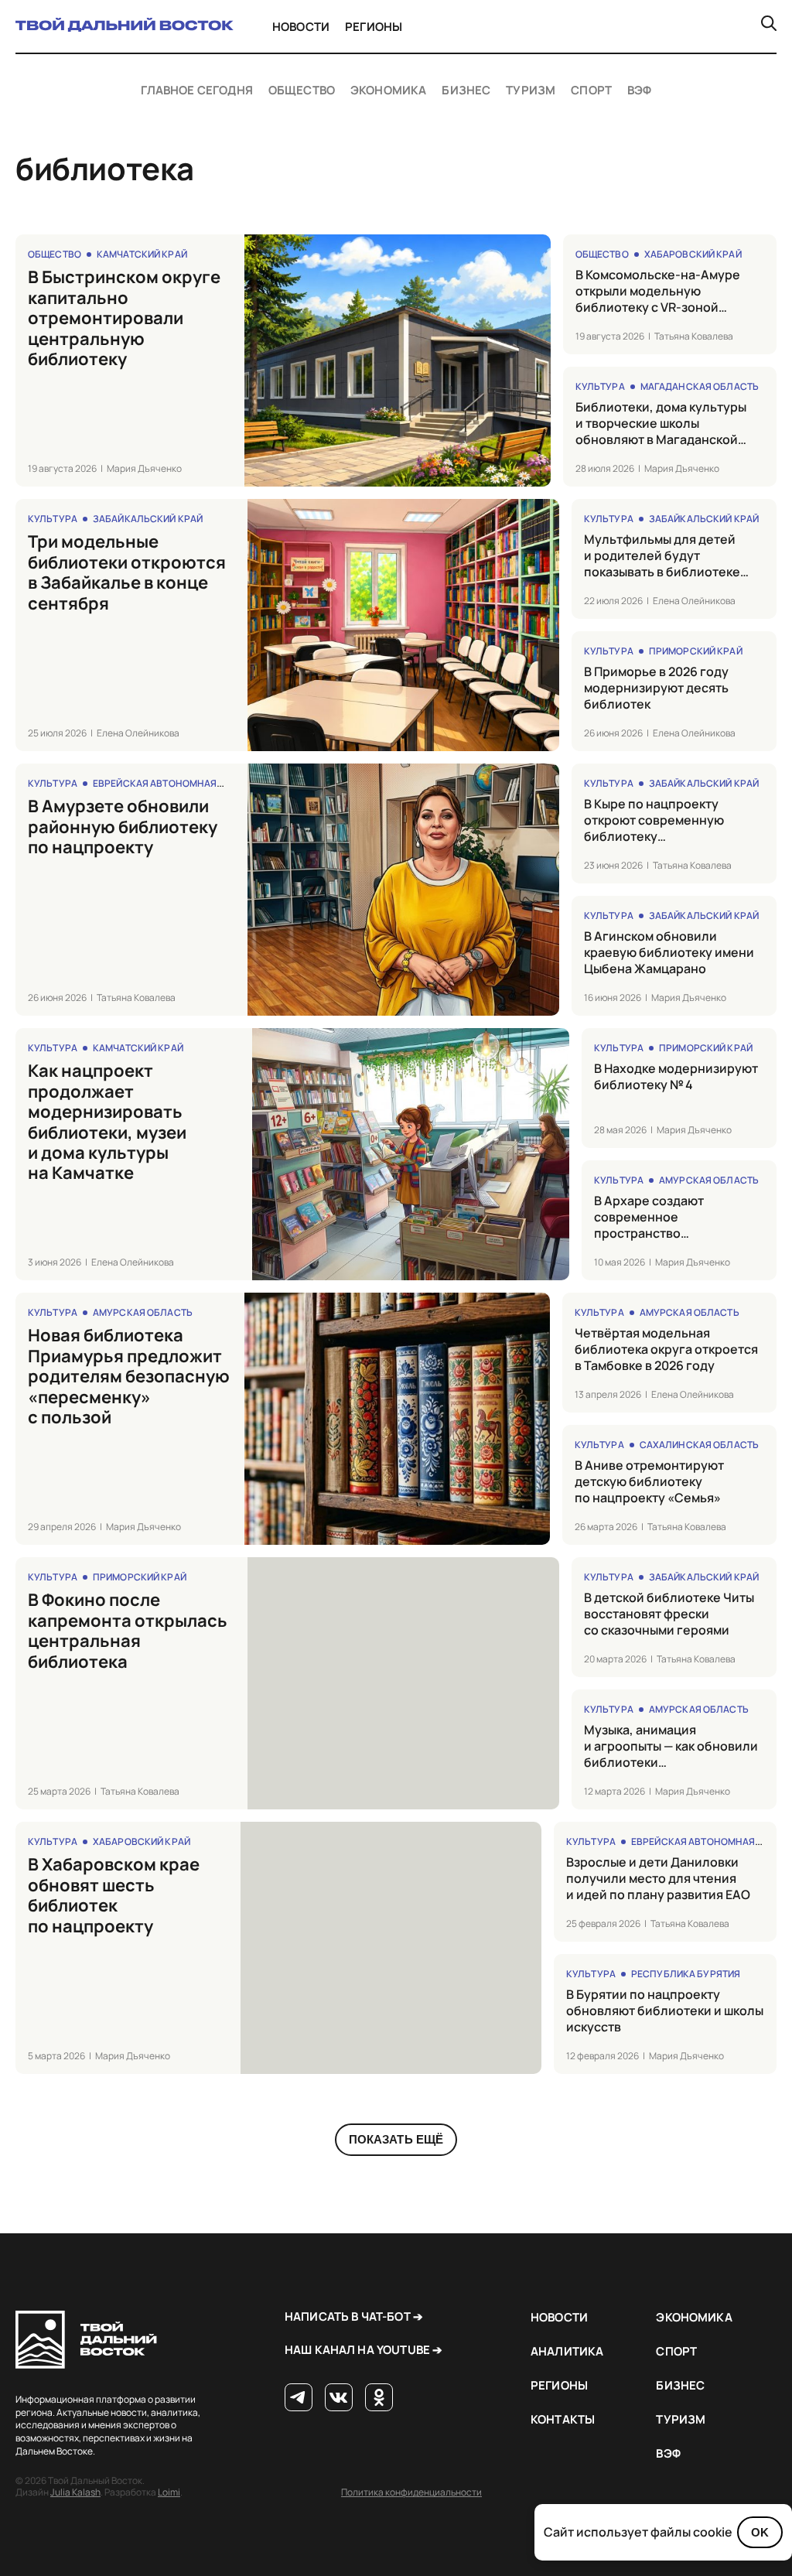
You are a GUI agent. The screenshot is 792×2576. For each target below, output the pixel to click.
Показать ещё (396, 2139)
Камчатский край (142, 254)
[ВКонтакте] (339, 2398)
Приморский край (696, 651)
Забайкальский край (148, 519)
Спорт (591, 91)
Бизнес (466, 91)
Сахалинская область (699, 1445)
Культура (600, 386)
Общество (302, 91)
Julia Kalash (75, 2492)
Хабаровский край (693, 254)
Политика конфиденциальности (411, 2492)
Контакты (563, 2419)
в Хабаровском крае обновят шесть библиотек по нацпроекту (114, 1895)
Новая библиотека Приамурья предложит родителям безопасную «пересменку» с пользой (129, 1376)
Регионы (374, 27)
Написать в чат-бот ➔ (354, 2316)
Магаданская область (700, 386)
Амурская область (709, 1180)
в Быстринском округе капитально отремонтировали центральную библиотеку (124, 318)
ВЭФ (639, 91)
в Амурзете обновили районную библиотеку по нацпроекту (123, 827)
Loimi (169, 2492)
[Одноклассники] (379, 2398)
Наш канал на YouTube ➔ (364, 2350)
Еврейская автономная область (178, 783)
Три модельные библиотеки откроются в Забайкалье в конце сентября (127, 572)
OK (760, 2532)
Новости (301, 27)
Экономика (388, 91)
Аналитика (567, 2351)
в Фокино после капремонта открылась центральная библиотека (128, 1631)
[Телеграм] (299, 2398)
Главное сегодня (197, 91)
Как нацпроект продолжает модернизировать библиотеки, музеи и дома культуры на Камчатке (107, 1122)
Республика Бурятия (686, 1974)
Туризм (531, 91)
